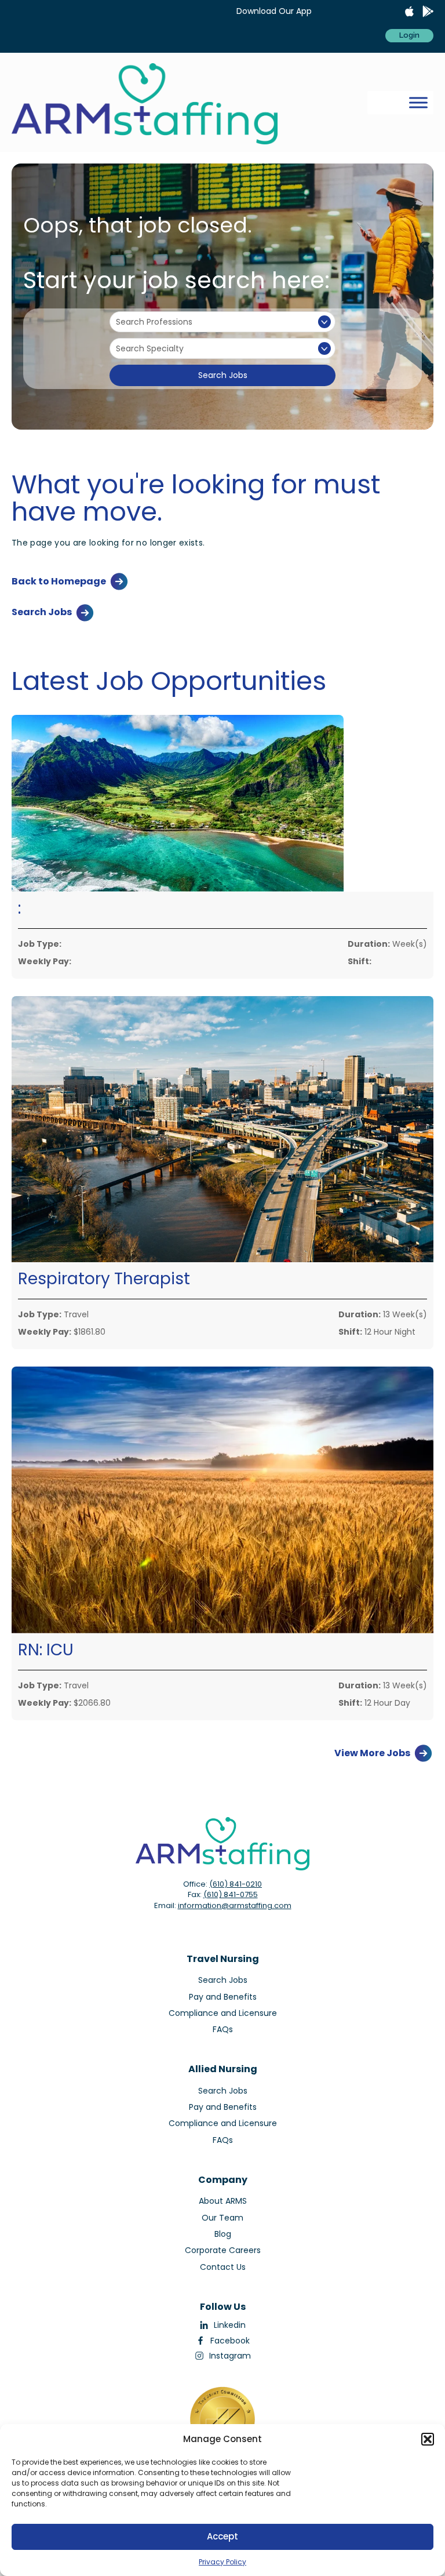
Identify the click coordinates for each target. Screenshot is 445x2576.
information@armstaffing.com (235, 1905)
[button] (428, 2439)
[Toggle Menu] (418, 102)
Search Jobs (223, 375)
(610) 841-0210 (236, 1884)
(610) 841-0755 (231, 1894)
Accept (222, 2536)
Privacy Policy (222, 2562)
